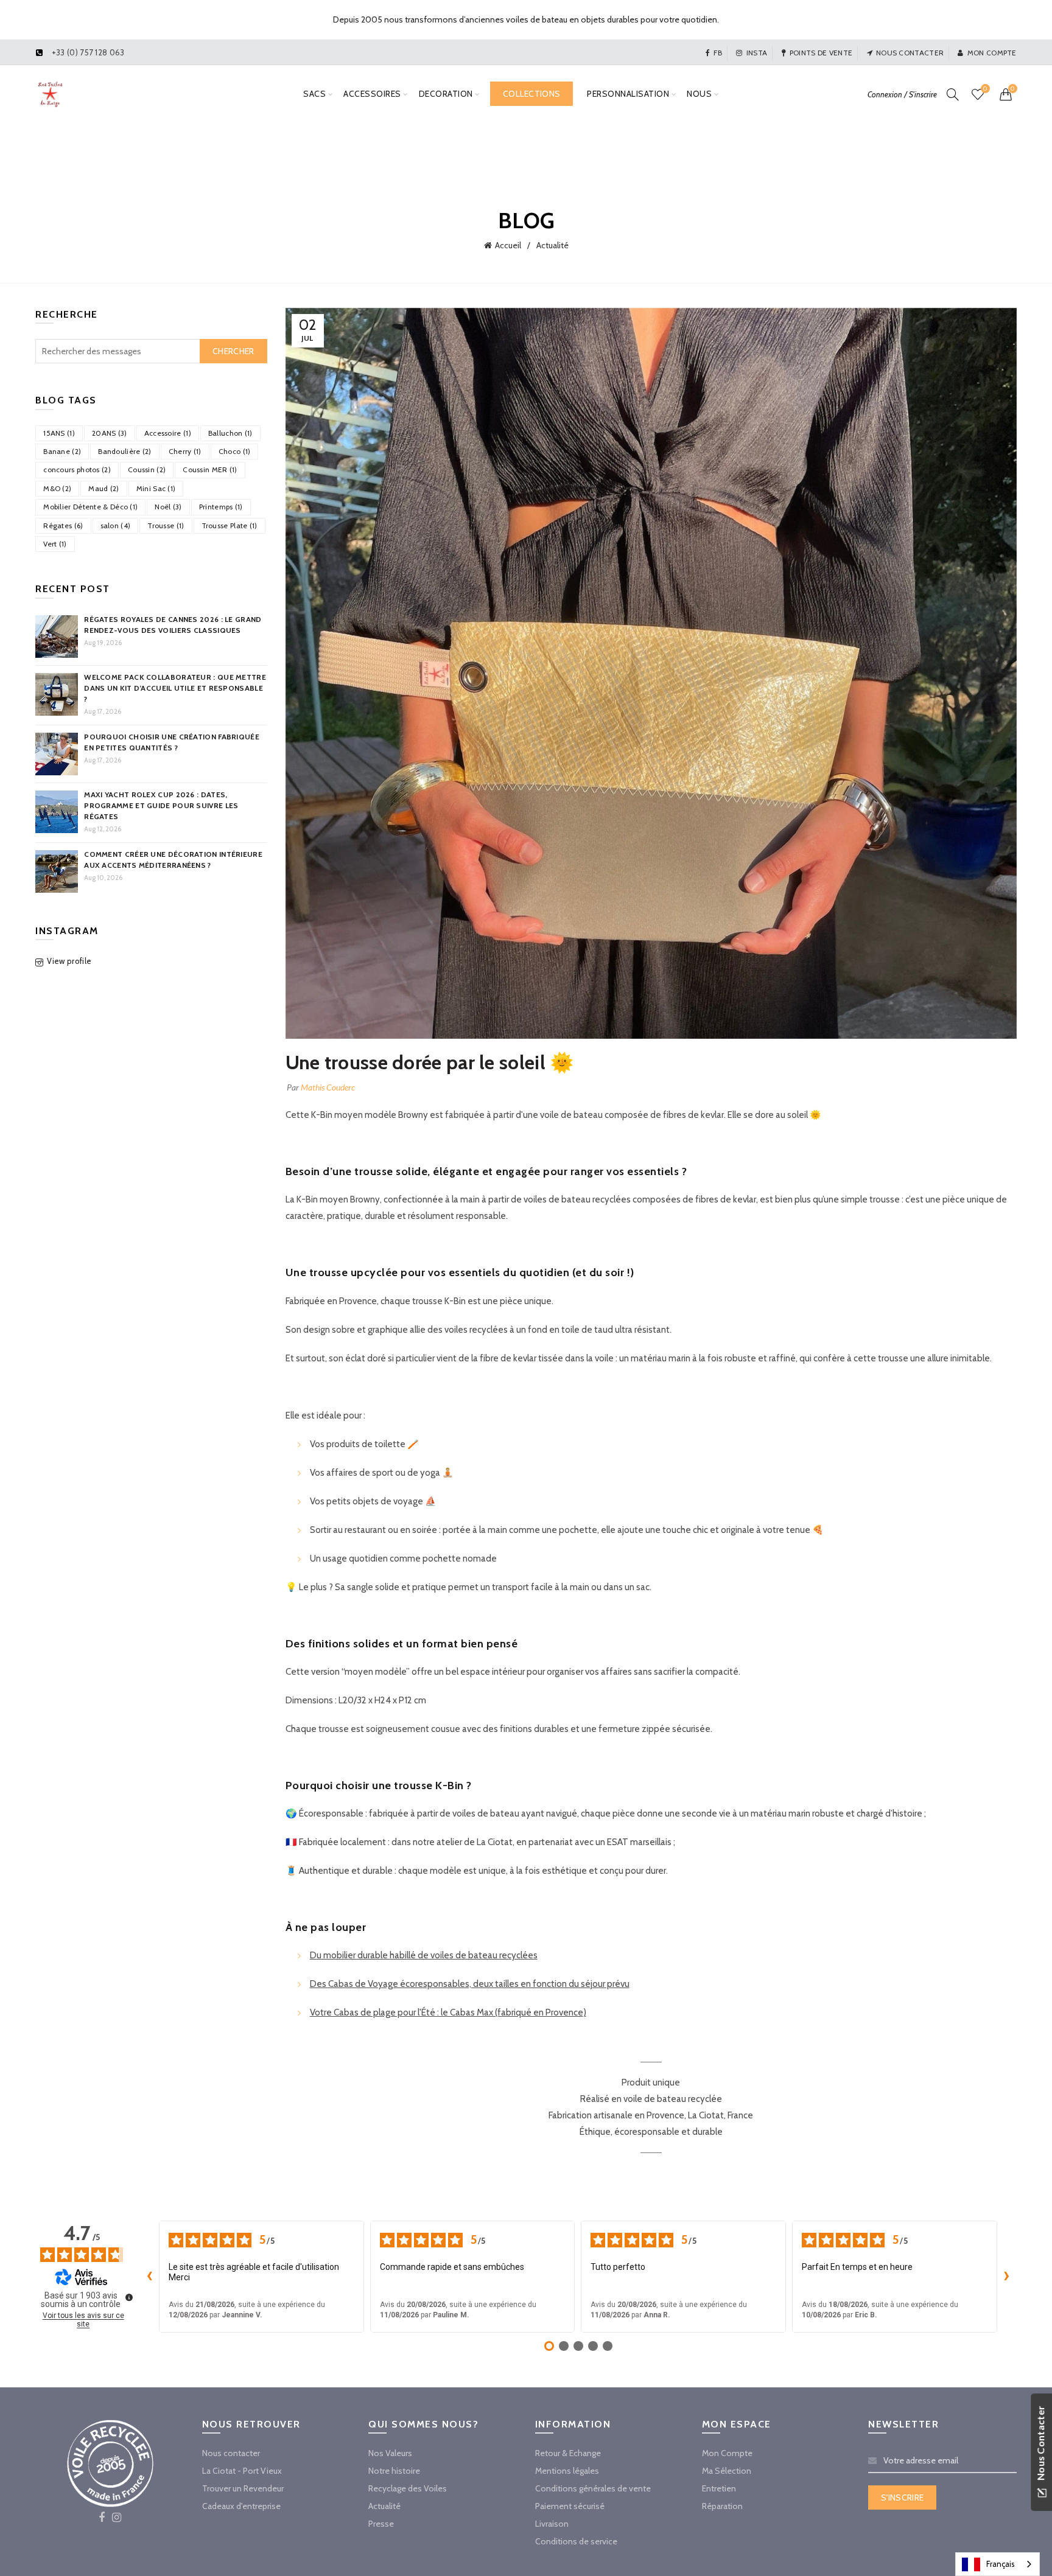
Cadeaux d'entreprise (241, 2506)
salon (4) (116, 525)
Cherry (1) (185, 451)
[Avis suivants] (1007, 2277)
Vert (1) (55, 544)
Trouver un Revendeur (243, 2488)
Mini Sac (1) (156, 488)
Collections (531, 94)
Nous (699, 94)
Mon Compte (727, 2453)
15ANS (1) (59, 433)
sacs (314, 94)
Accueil (508, 245)
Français (1001, 2564)
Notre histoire (394, 2471)
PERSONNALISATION (628, 94)
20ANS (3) (110, 433)
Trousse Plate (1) (230, 525)
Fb (718, 53)
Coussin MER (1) (210, 469)
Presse (381, 2524)
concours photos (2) (77, 469)
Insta (757, 53)
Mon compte (992, 53)
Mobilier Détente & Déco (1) (90, 507)
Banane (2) (62, 451)
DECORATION (446, 94)
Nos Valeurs (390, 2453)
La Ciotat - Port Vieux (242, 2471)
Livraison (552, 2524)
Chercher (233, 351)
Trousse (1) (166, 525)
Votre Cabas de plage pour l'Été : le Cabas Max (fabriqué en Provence (447, 2012)
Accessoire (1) (168, 433)
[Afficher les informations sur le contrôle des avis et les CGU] (129, 2297)
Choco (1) (235, 451)
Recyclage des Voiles (408, 2488)
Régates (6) (63, 525)
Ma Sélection (727, 2471)
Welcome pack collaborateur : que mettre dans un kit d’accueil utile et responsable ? (175, 688)
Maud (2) (103, 488)
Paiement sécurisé (570, 2506)
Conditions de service (576, 2541)
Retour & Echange (568, 2453)
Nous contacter (910, 53)
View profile (69, 961)
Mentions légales (567, 2471)
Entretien (719, 2488)
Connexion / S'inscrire (902, 94)
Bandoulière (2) (125, 451)
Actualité (552, 245)
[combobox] (998, 2564)
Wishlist (985, 89)
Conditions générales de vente (593, 2488)
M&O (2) (57, 488)
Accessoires (372, 94)
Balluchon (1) (230, 433)
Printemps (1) (221, 507)
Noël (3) (168, 507)
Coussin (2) (147, 469)
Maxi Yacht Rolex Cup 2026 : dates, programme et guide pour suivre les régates (161, 805)
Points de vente (821, 53)
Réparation (722, 2506)
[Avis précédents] (149, 2277)
